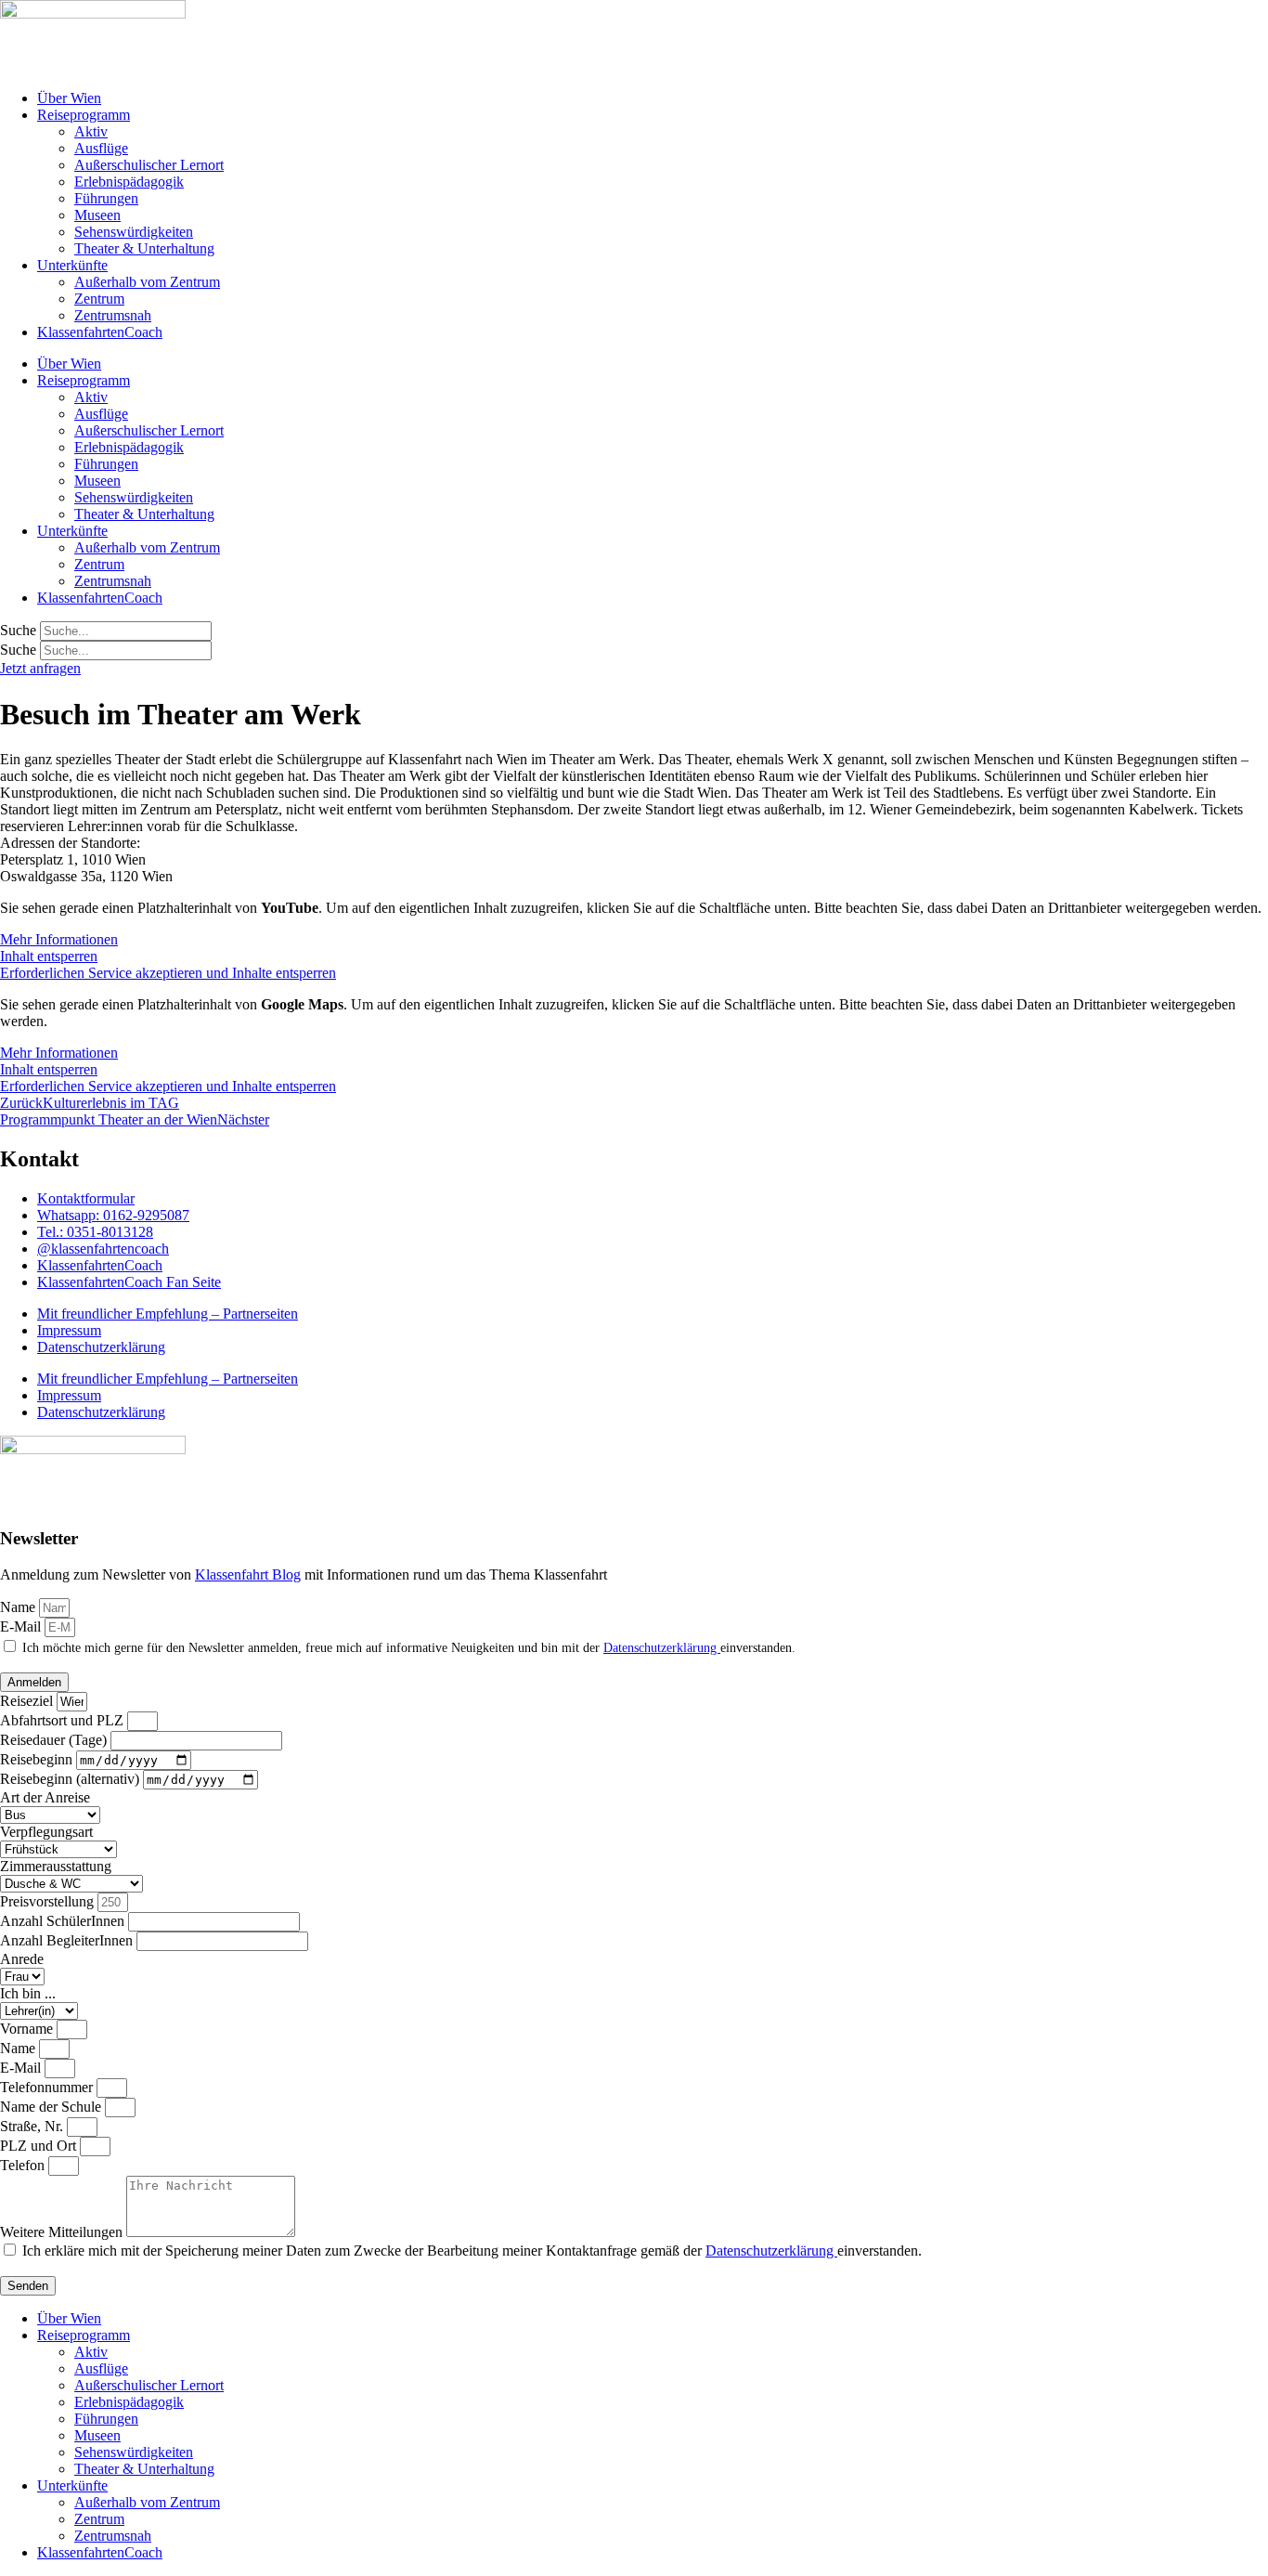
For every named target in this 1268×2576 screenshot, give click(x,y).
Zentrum (99, 299)
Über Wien (69, 98)
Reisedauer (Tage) (55, 1740)
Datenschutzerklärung (101, 1347)
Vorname (28, 2029)
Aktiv (91, 131)
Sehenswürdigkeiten (134, 232)
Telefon (24, 2165)
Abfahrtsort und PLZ (64, 1720)
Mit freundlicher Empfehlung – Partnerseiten (168, 1314)
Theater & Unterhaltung (144, 248)
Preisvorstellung (49, 1901)
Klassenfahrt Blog (248, 1574)
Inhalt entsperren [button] (49, 956)
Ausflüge (101, 148)
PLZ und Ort (40, 2146)
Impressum (69, 1330)
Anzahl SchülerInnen (64, 1921)
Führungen (106, 198)
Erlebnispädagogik (129, 182)
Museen (97, 215)
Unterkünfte (72, 265)
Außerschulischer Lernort (149, 165)
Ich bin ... (28, 1993)
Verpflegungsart (46, 1832)
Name (19, 1607)
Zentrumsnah (113, 315)
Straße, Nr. (33, 2126)
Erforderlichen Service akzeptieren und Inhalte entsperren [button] (168, 973)
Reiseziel (28, 1701)
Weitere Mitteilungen (63, 2232)
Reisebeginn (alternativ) (71, 1779)
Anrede (22, 1959)
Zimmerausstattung (56, 1866)
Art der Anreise (45, 1797)
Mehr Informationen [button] (59, 939)
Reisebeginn (38, 1759)
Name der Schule (52, 2107)
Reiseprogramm (84, 115)
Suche (18, 630)
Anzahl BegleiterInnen (68, 1940)
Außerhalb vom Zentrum (147, 282)
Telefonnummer (48, 2087)
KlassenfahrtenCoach (100, 332)
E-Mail (22, 1626)
